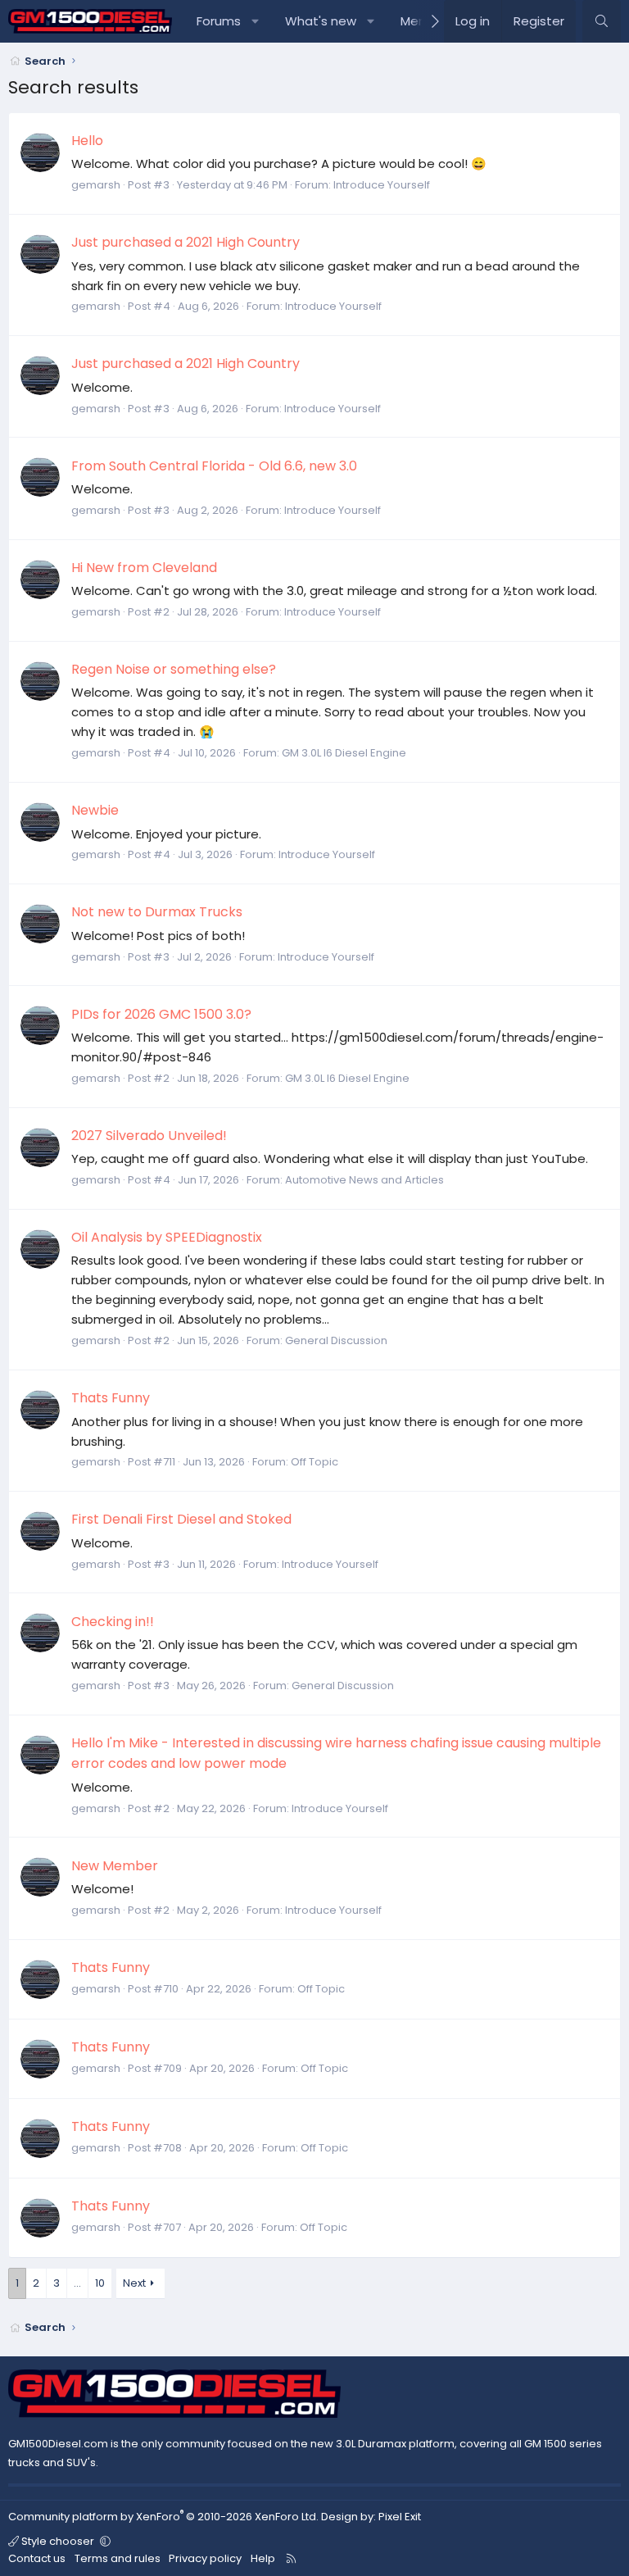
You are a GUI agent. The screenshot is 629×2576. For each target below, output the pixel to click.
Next (134, 2283)
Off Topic (314, 1462)
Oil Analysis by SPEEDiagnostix (167, 1237)
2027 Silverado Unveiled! (149, 1136)
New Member (115, 1866)
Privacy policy (205, 2558)
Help (263, 2558)
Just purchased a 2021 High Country (186, 242)
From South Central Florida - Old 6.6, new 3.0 (214, 466)
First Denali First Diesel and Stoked (181, 1519)
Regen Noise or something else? (174, 669)
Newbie (95, 810)
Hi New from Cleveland (144, 568)
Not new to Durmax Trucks (157, 912)
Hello (87, 141)
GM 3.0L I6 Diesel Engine (344, 753)
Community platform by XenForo (163, 2517)
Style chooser (58, 2541)
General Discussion (336, 1340)
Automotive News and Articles (364, 1180)
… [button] (77, 2283)
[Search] (602, 21)
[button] (256, 21)
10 (100, 2283)
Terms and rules (118, 2558)
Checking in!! (113, 1622)
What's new (321, 21)
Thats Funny (111, 1398)
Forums (219, 21)
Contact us (37, 2558)
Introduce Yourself (382, 185)
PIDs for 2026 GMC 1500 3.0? (161, 1014)
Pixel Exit (400, 2517)
